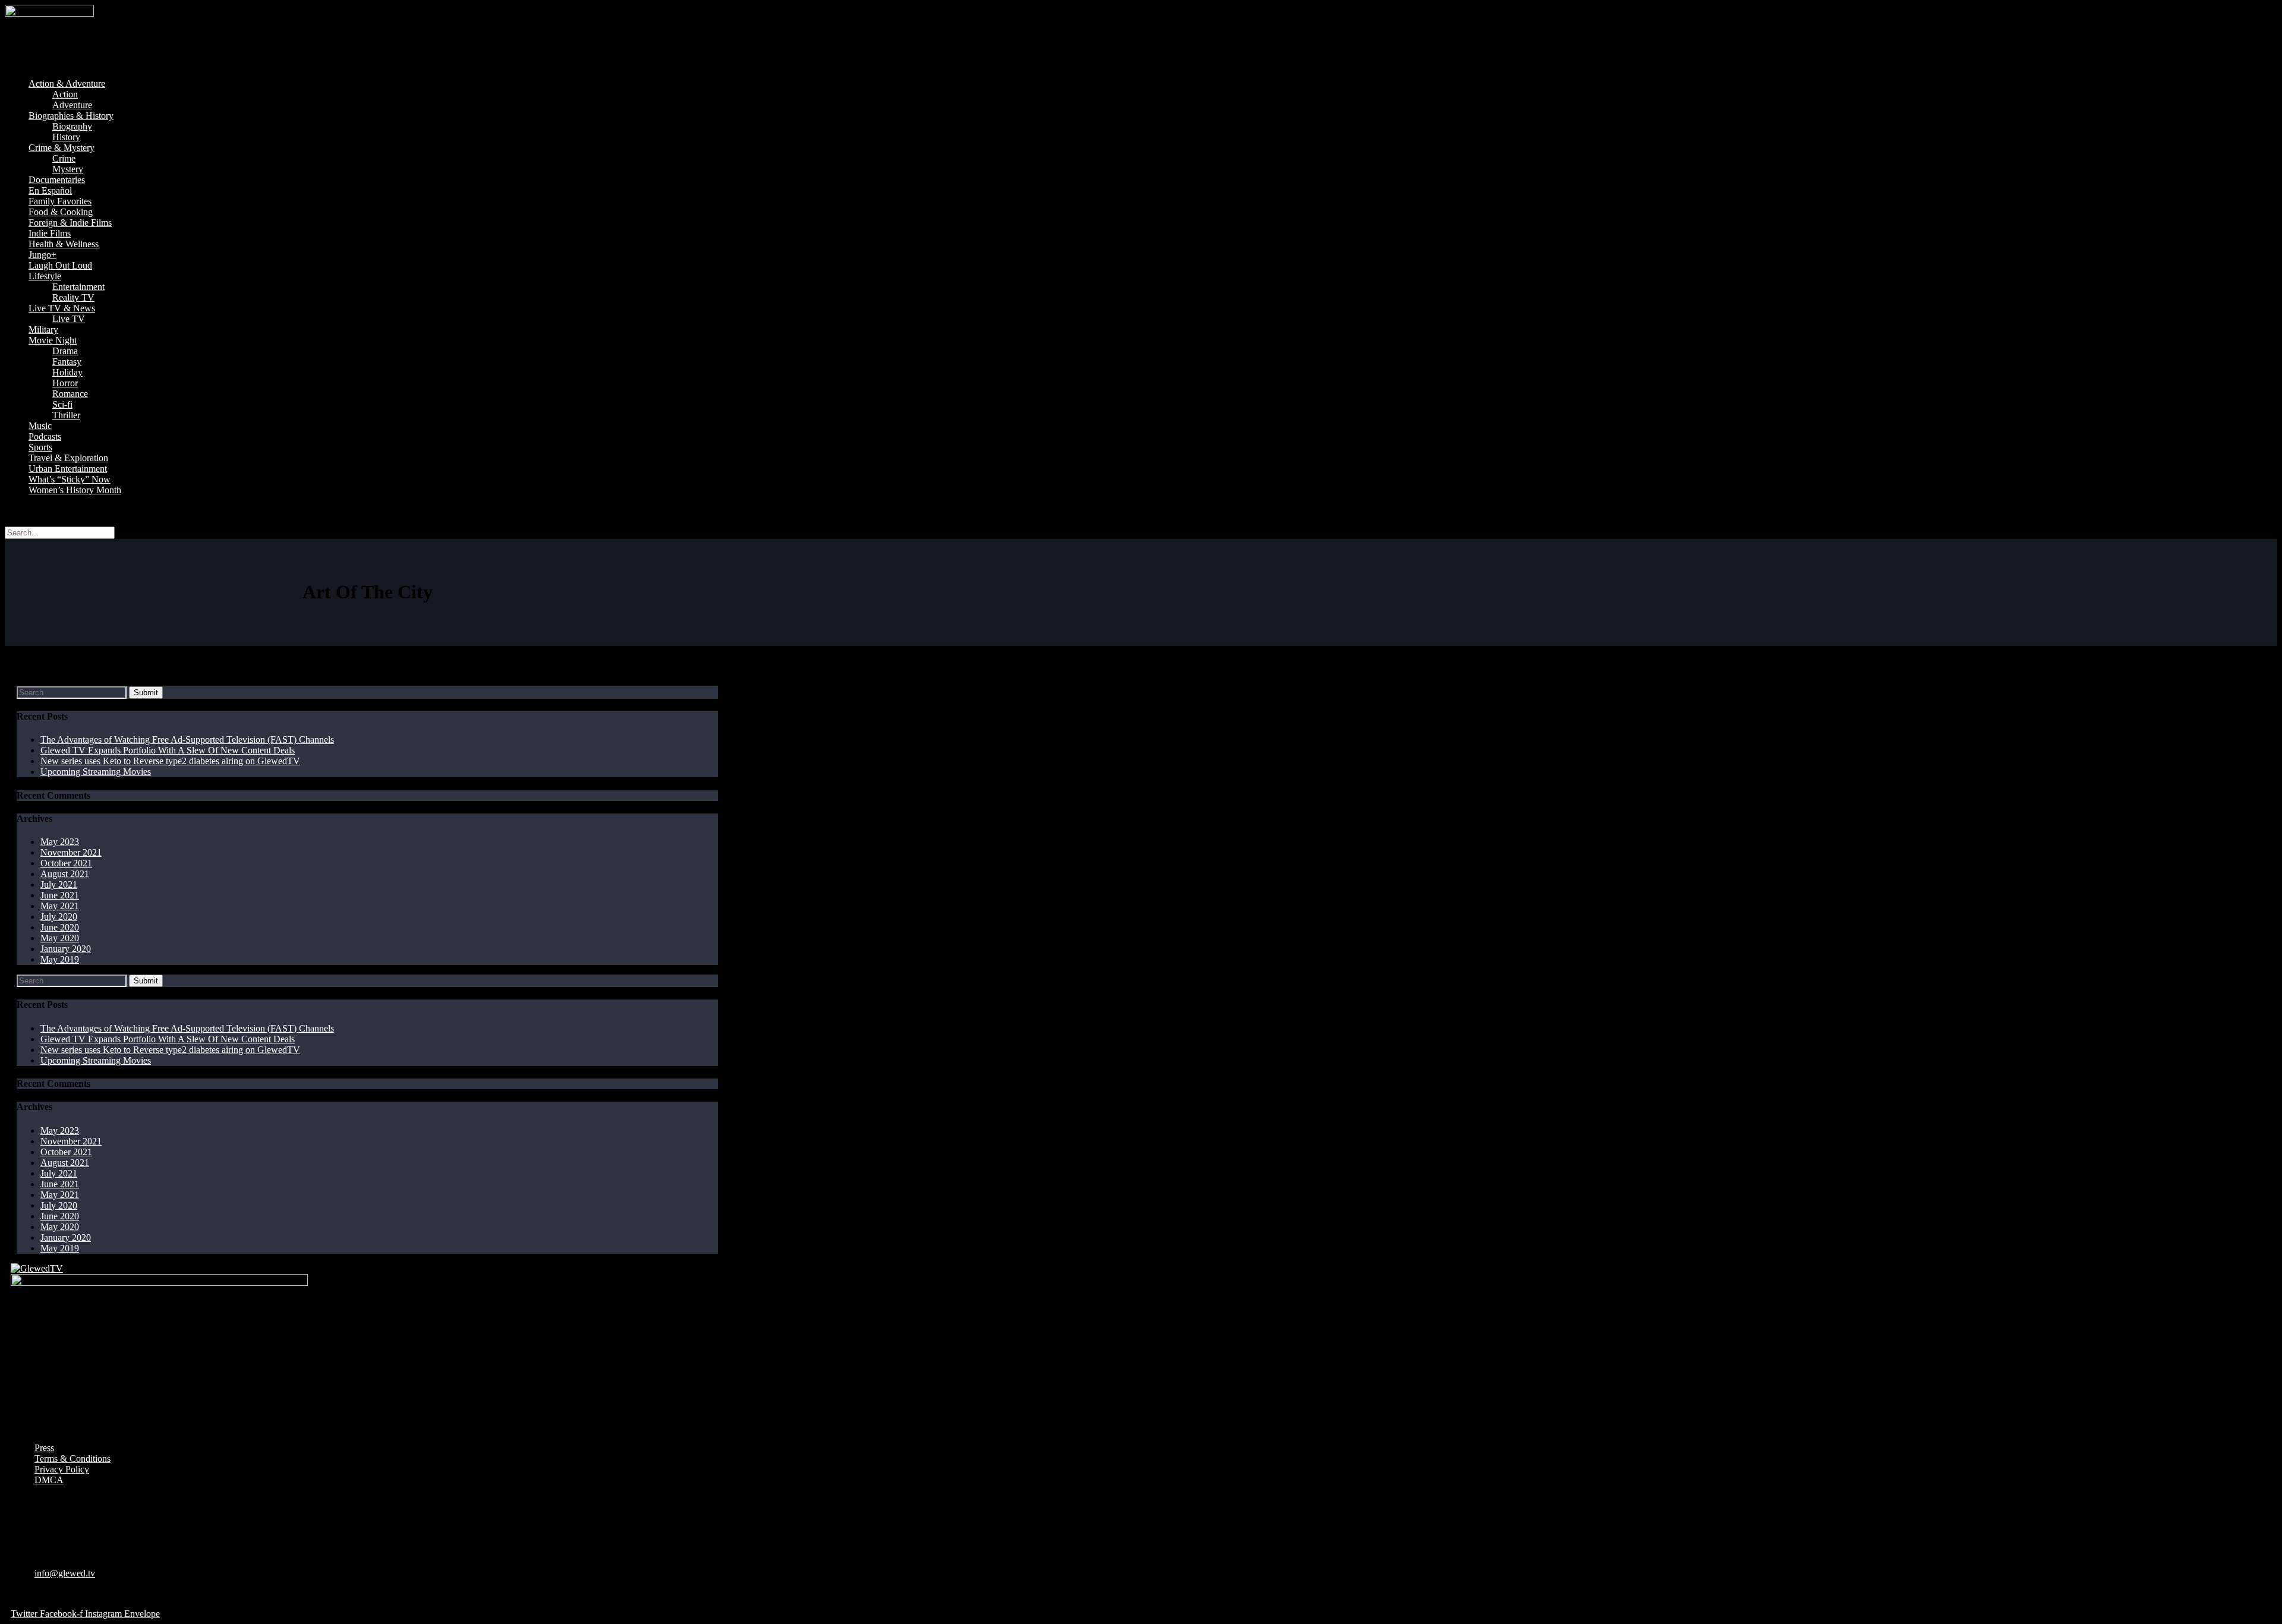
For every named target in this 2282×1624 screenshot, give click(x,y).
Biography (72, 126)
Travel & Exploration (68, 458)
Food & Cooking (61, 212)
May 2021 (60, 906)
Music (40, 426)
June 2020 (60, 927)
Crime (64, 158)
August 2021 (65, 874)
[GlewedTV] (37, 1268)
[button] (1141, 64)
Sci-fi (62, 404)
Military (43, 329)
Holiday (67, 372)
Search (18, 510)
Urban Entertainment (68, 469)
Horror (65, 383)
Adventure (72, 105)
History (66, 137)
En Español (50, 190)
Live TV (69, 319)
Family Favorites (60, 201)
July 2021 (59, 884)
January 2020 (66, 949)
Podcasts (45, 436)
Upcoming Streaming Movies (96, 772)
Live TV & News (62, 308)
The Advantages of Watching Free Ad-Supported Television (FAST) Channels (187, 740)
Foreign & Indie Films (70, 223)
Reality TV (73, 297)
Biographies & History (71, 116)
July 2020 (59, 917)
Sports (40, 447)
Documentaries (57, 180)
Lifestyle (45, 276)
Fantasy (67, 362)
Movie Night (53, 340)
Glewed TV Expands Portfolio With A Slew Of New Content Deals (168, 750)
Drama (65, 351)
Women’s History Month (75, 490)
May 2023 (60, 842)
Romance (70, 394)
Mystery (68, 169)
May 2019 (60, 959)
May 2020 (60, 938)
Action (65, 94)
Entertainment (78, 287)
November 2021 (71, 852)
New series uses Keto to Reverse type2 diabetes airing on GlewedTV (170, 761)
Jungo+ (42, 255)
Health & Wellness (64, 244)
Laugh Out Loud (60, 265)
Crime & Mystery (62, 148)
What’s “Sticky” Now (70, 479)
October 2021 (66, 863)
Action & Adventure (67, 83)
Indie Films (50, 233)
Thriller (66, 415)
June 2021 (60, 895)
